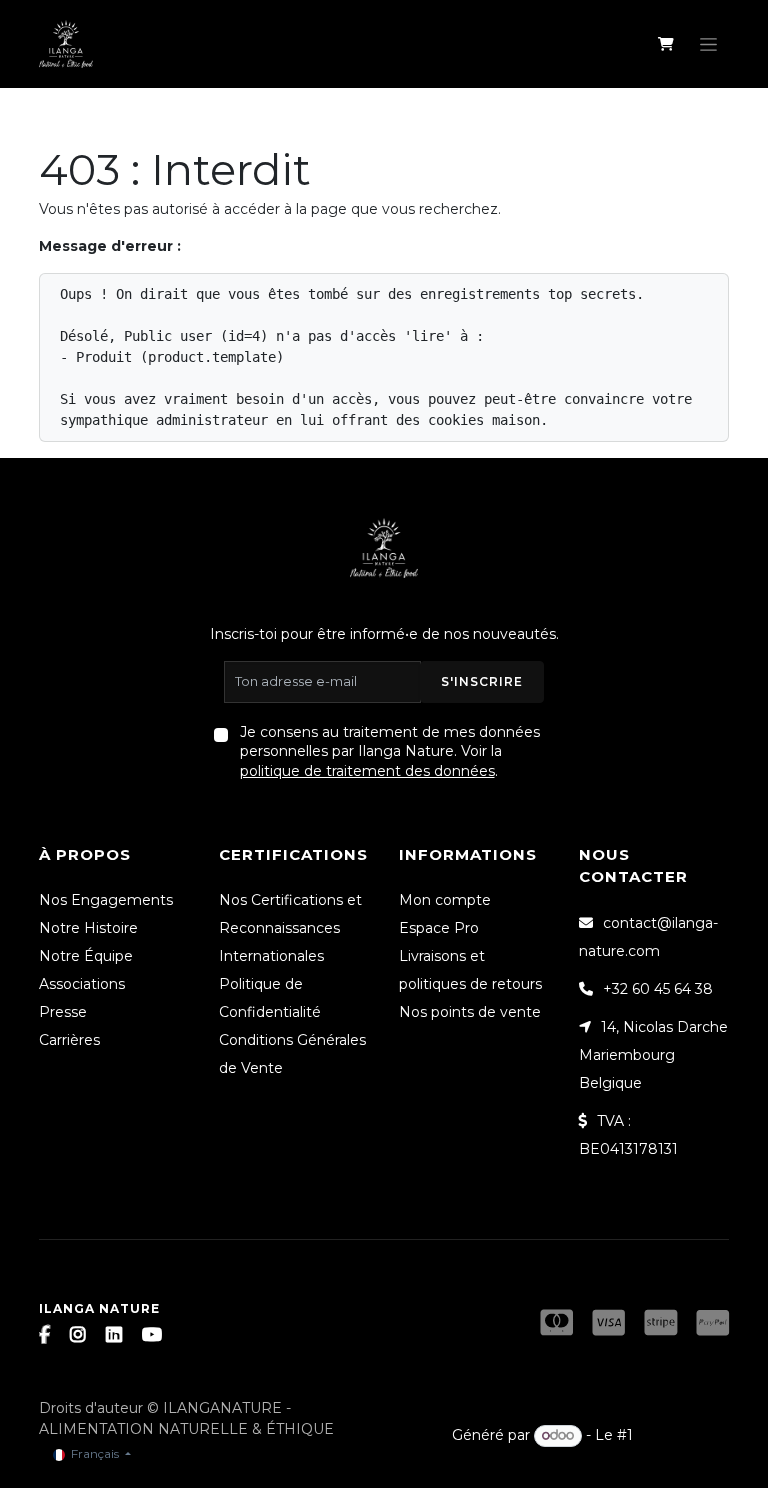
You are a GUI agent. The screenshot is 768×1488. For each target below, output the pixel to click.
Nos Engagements (106, 900)
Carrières (69, 1040)
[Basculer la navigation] (708, 44)
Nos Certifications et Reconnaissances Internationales (290, 928)
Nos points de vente (470, 1012)
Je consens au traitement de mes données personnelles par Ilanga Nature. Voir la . (390, 751)
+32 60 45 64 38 (658, 989)
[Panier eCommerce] (665, 44)
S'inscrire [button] (482, 681)
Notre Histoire (88, 928)
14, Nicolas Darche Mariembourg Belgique (653, 1055)
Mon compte (445, 900)
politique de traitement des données (367, 771)
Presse (63, 1012)
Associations (82, 984)
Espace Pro (439, 928)
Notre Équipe (86, 956)
